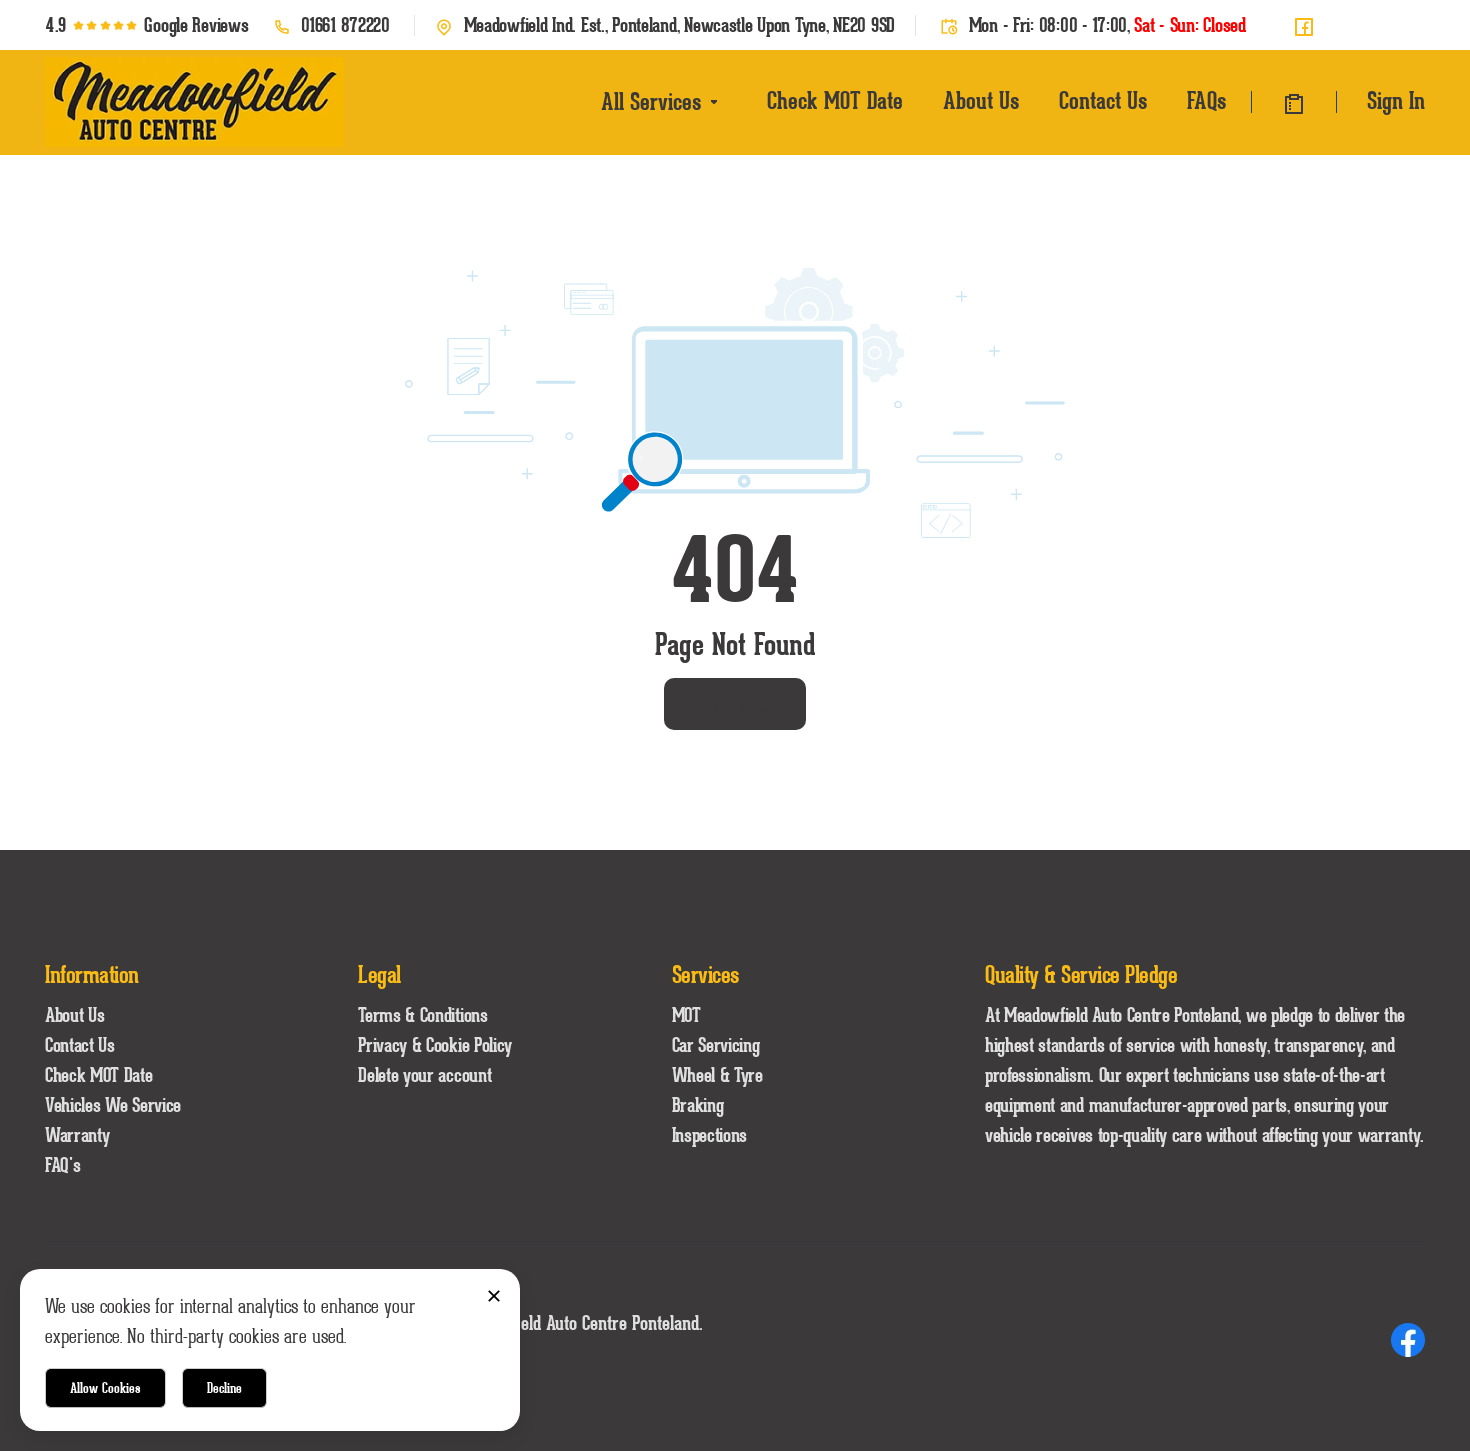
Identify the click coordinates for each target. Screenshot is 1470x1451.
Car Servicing (716, 1045)
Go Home (735, 703)
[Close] (493, 1295)
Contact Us (1103, 100)
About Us (981, 100)
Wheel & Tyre (717, 1075)
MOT (686, 1015)
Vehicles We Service (113, 1105)
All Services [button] (651, 101)
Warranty (77, 1135)
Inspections (709, 1135)
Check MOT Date (835, 100)
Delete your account (424, 1075)
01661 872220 (345, 25)
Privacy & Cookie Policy (435, 1045)
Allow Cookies (105, 1388)
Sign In (1396, 100)
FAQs (1206, 100)
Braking (698, 1105)
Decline (224, 1388)
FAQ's (62, 1165)
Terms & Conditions (422, 1015)
